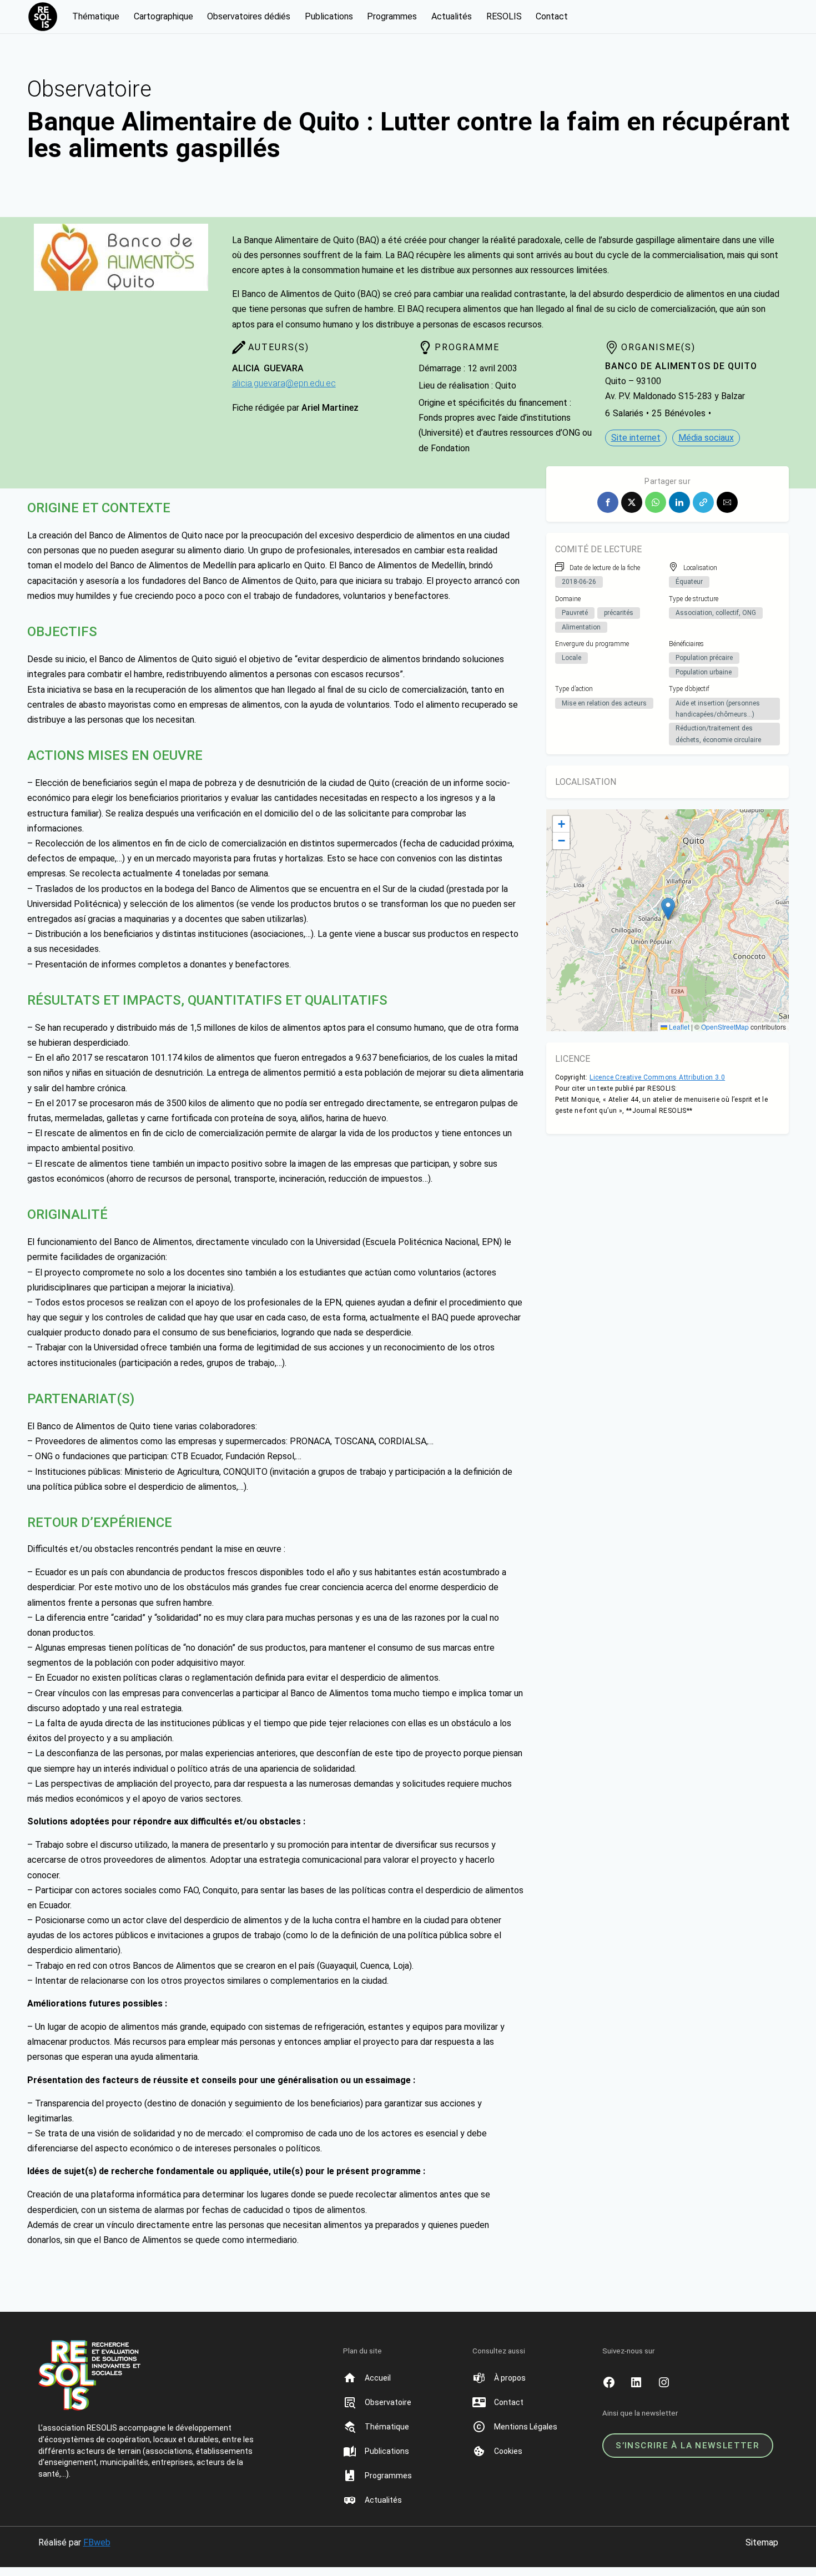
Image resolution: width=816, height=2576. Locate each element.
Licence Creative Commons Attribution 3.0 (657, 1077)
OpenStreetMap (725, 1027)
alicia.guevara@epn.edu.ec (284, 383)
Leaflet (678, 1027)
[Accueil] (377, 2378)
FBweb (97, 2542)
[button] (608, 502)
